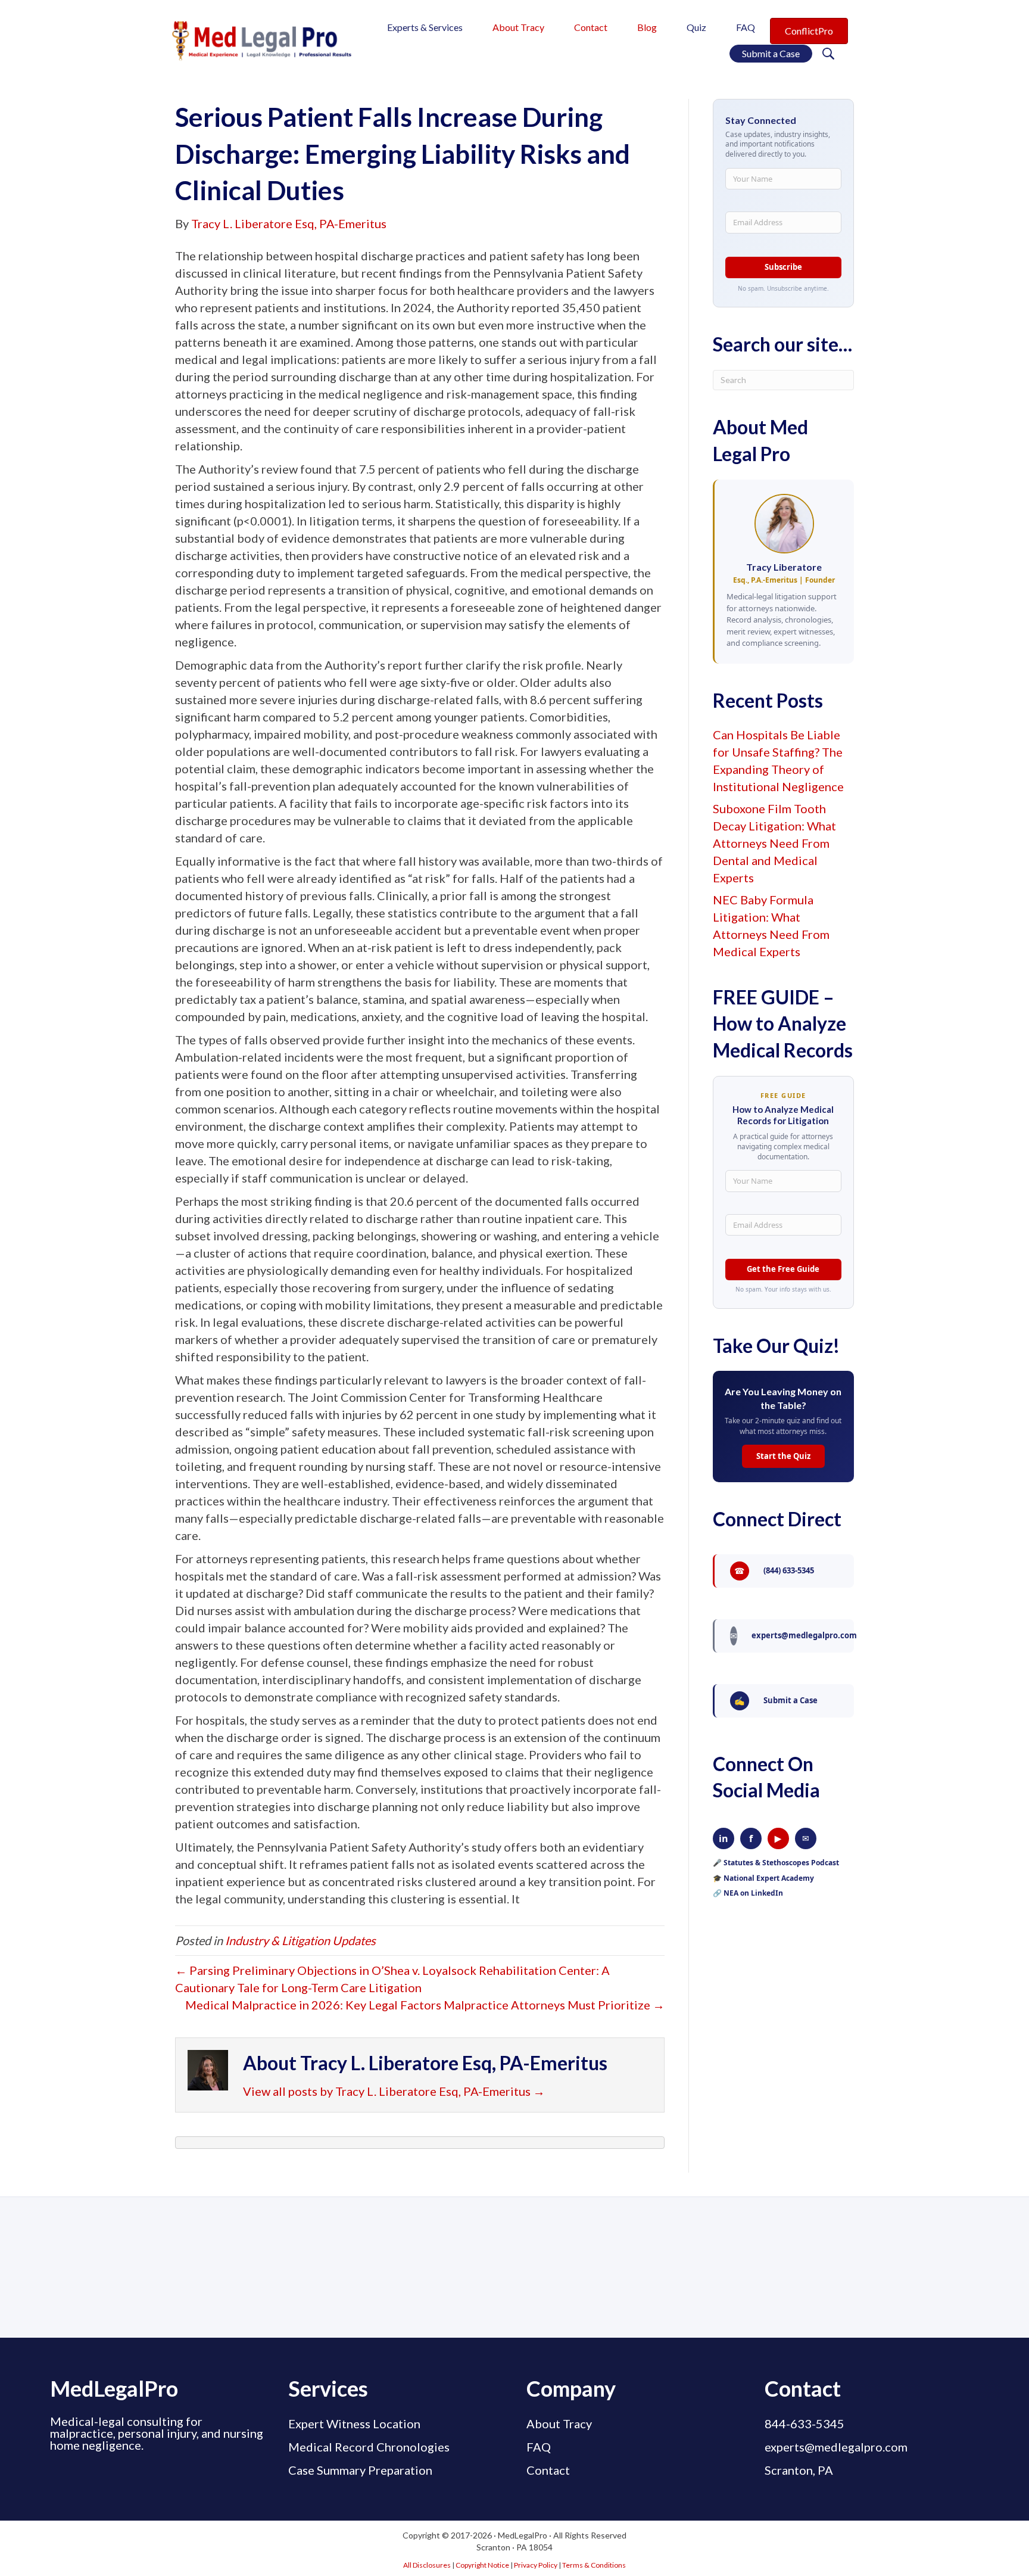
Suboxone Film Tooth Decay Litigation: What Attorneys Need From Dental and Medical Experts (774, 843)
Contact (548, 2470)
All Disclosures (427, 2565)
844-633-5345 (805, 2423)
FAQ (539, 2447)
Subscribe (783, 267)
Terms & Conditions (594, 2565)
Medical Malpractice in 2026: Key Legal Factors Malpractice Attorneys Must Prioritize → (425, 2005)
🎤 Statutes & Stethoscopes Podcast (776, 1863)
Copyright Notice (482, 2565)
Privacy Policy (536, 2565)
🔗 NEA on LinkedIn (748, 1893)
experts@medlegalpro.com (836, 2447)
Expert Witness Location (354, 2423)
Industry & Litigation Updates (300, 1940)
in (724, 1838)
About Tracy (559, 2423)
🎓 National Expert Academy (763, 1878)
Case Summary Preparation (360, 2470)
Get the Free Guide (783, 1269)
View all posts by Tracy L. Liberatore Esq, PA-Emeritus (394, 2091)
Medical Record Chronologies (369, 2447)
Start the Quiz (783, 1456)
